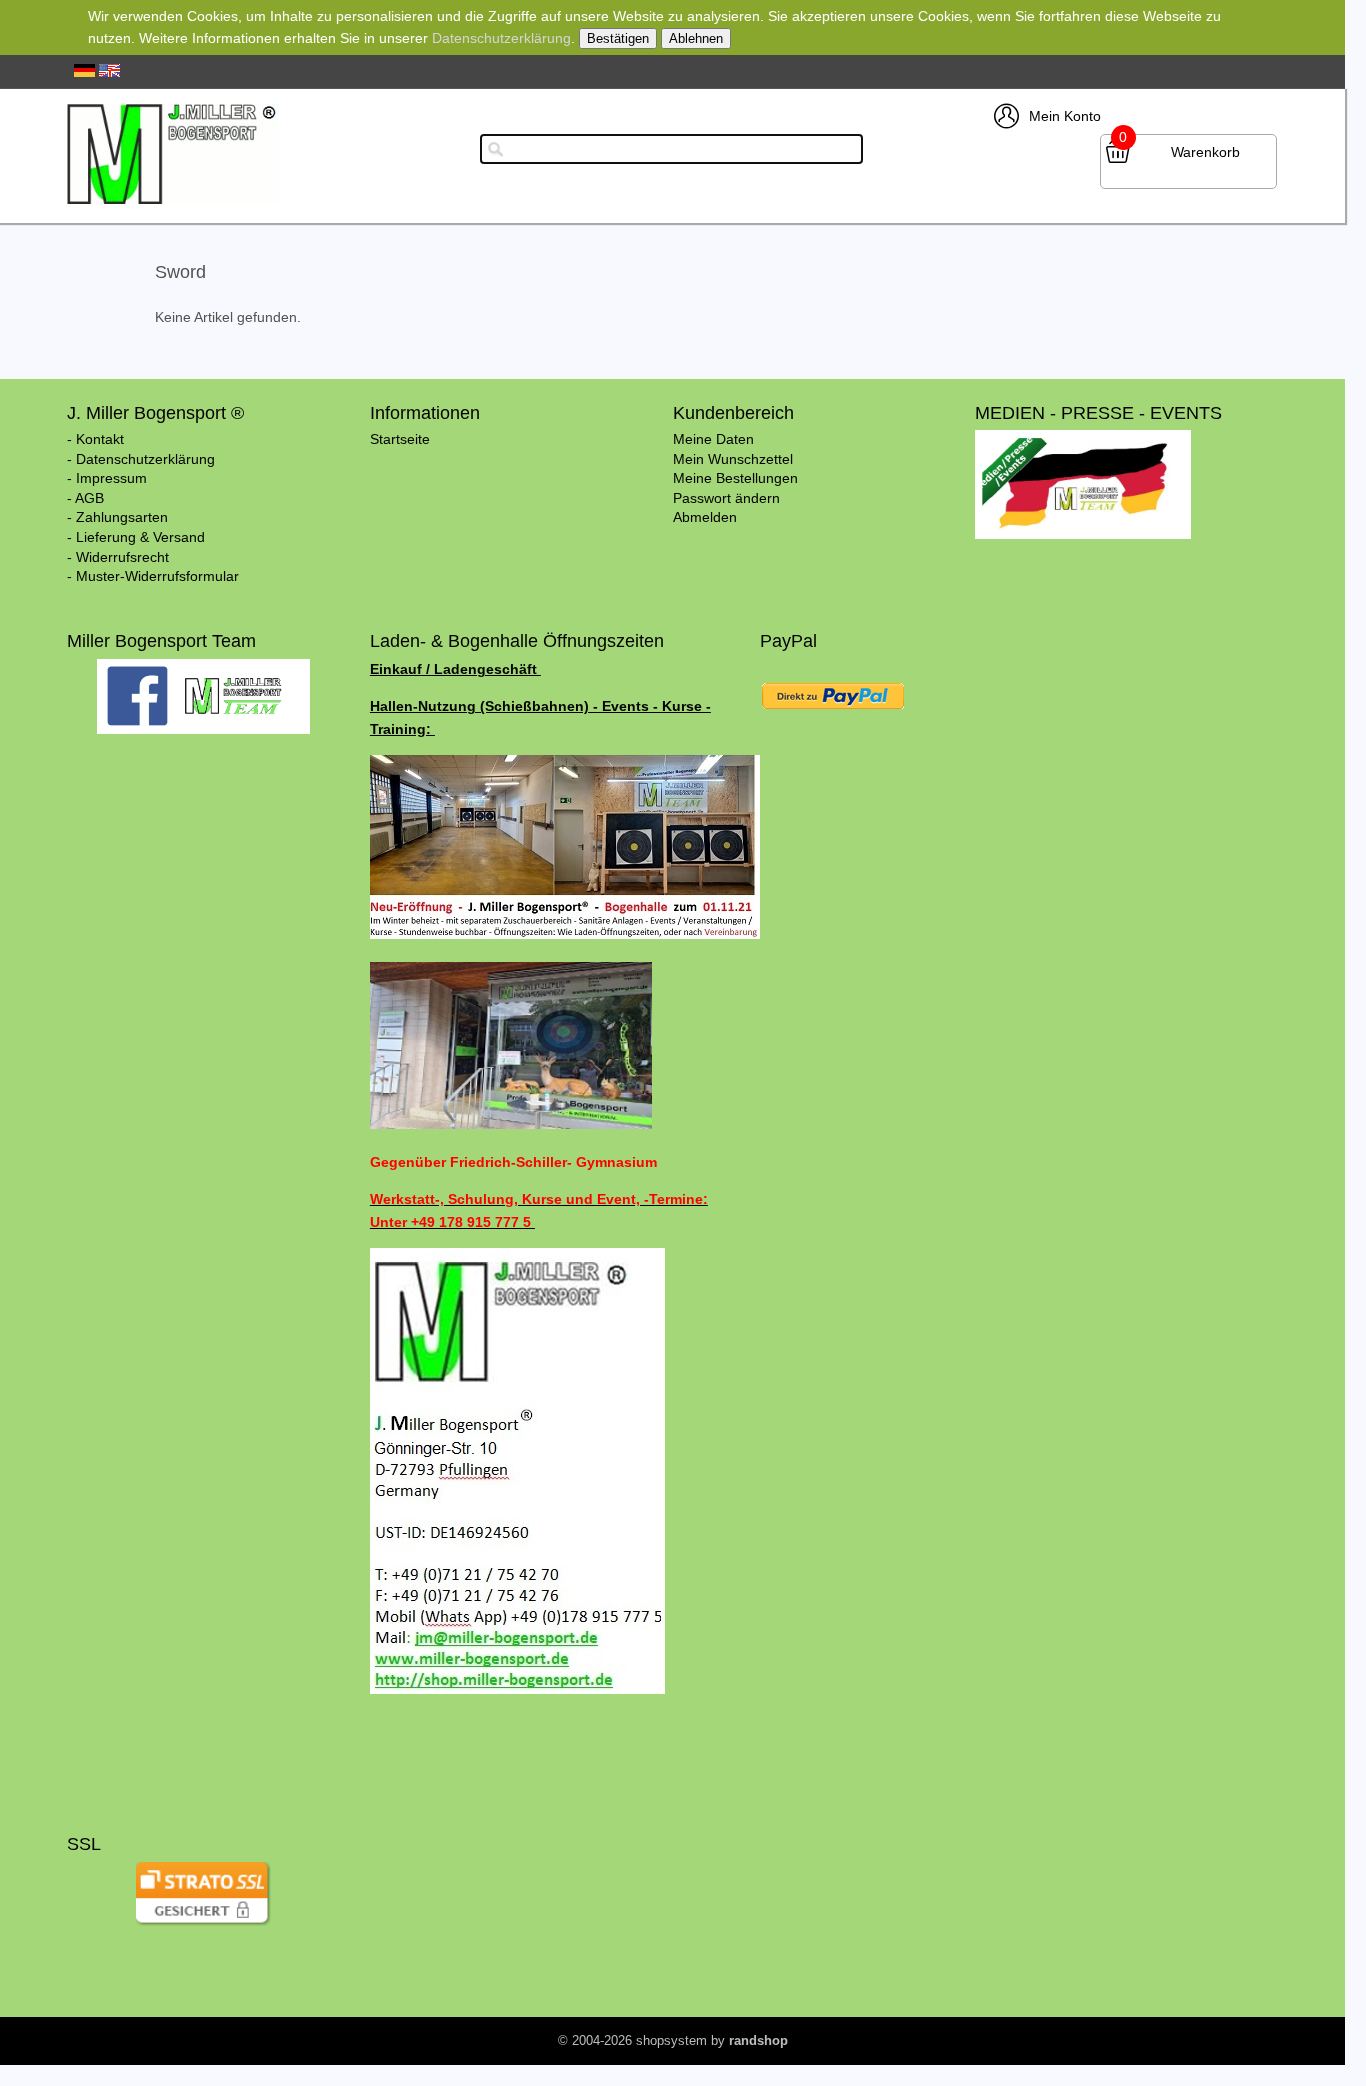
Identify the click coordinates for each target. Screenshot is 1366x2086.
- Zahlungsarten (117, 517)
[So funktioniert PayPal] (832, 713)
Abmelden (705, 517)
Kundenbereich (733, 413)
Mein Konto (1065, 116)
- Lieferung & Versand (136, 537)
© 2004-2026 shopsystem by (673, 2040)
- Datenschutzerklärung (141, 459)
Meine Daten (713, 439)
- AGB (85, 498)
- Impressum (107, 478)
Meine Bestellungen (735, 478)
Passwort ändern (726, 498)
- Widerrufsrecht (118, 557)
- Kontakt (95, 439)
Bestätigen (618, 38)
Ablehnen (696, 38)
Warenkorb (1205, 152)
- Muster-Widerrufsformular (153, 576)
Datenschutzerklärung (501, 38)
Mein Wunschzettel (733, 459)
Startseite (400, 439)
